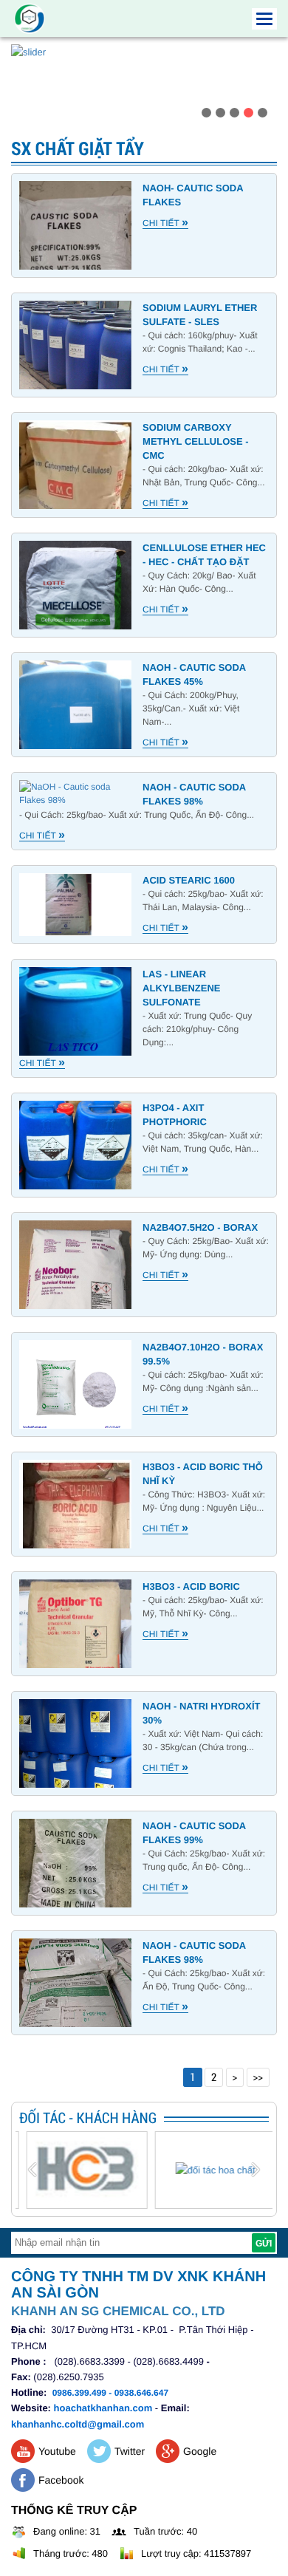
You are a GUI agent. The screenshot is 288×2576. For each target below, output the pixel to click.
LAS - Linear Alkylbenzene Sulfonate (181, 988)
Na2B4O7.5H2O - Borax (200, 1227)
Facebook (61, 2480)
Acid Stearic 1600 (189, 880)
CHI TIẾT (165, 223)
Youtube (57, 2451)
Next (265, 89)
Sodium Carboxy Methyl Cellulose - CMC (195, 441)
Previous (23, 89)
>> (258, 2077)
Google (200, 2451)
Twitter (130, 2451)
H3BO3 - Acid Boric (191, 1586)
